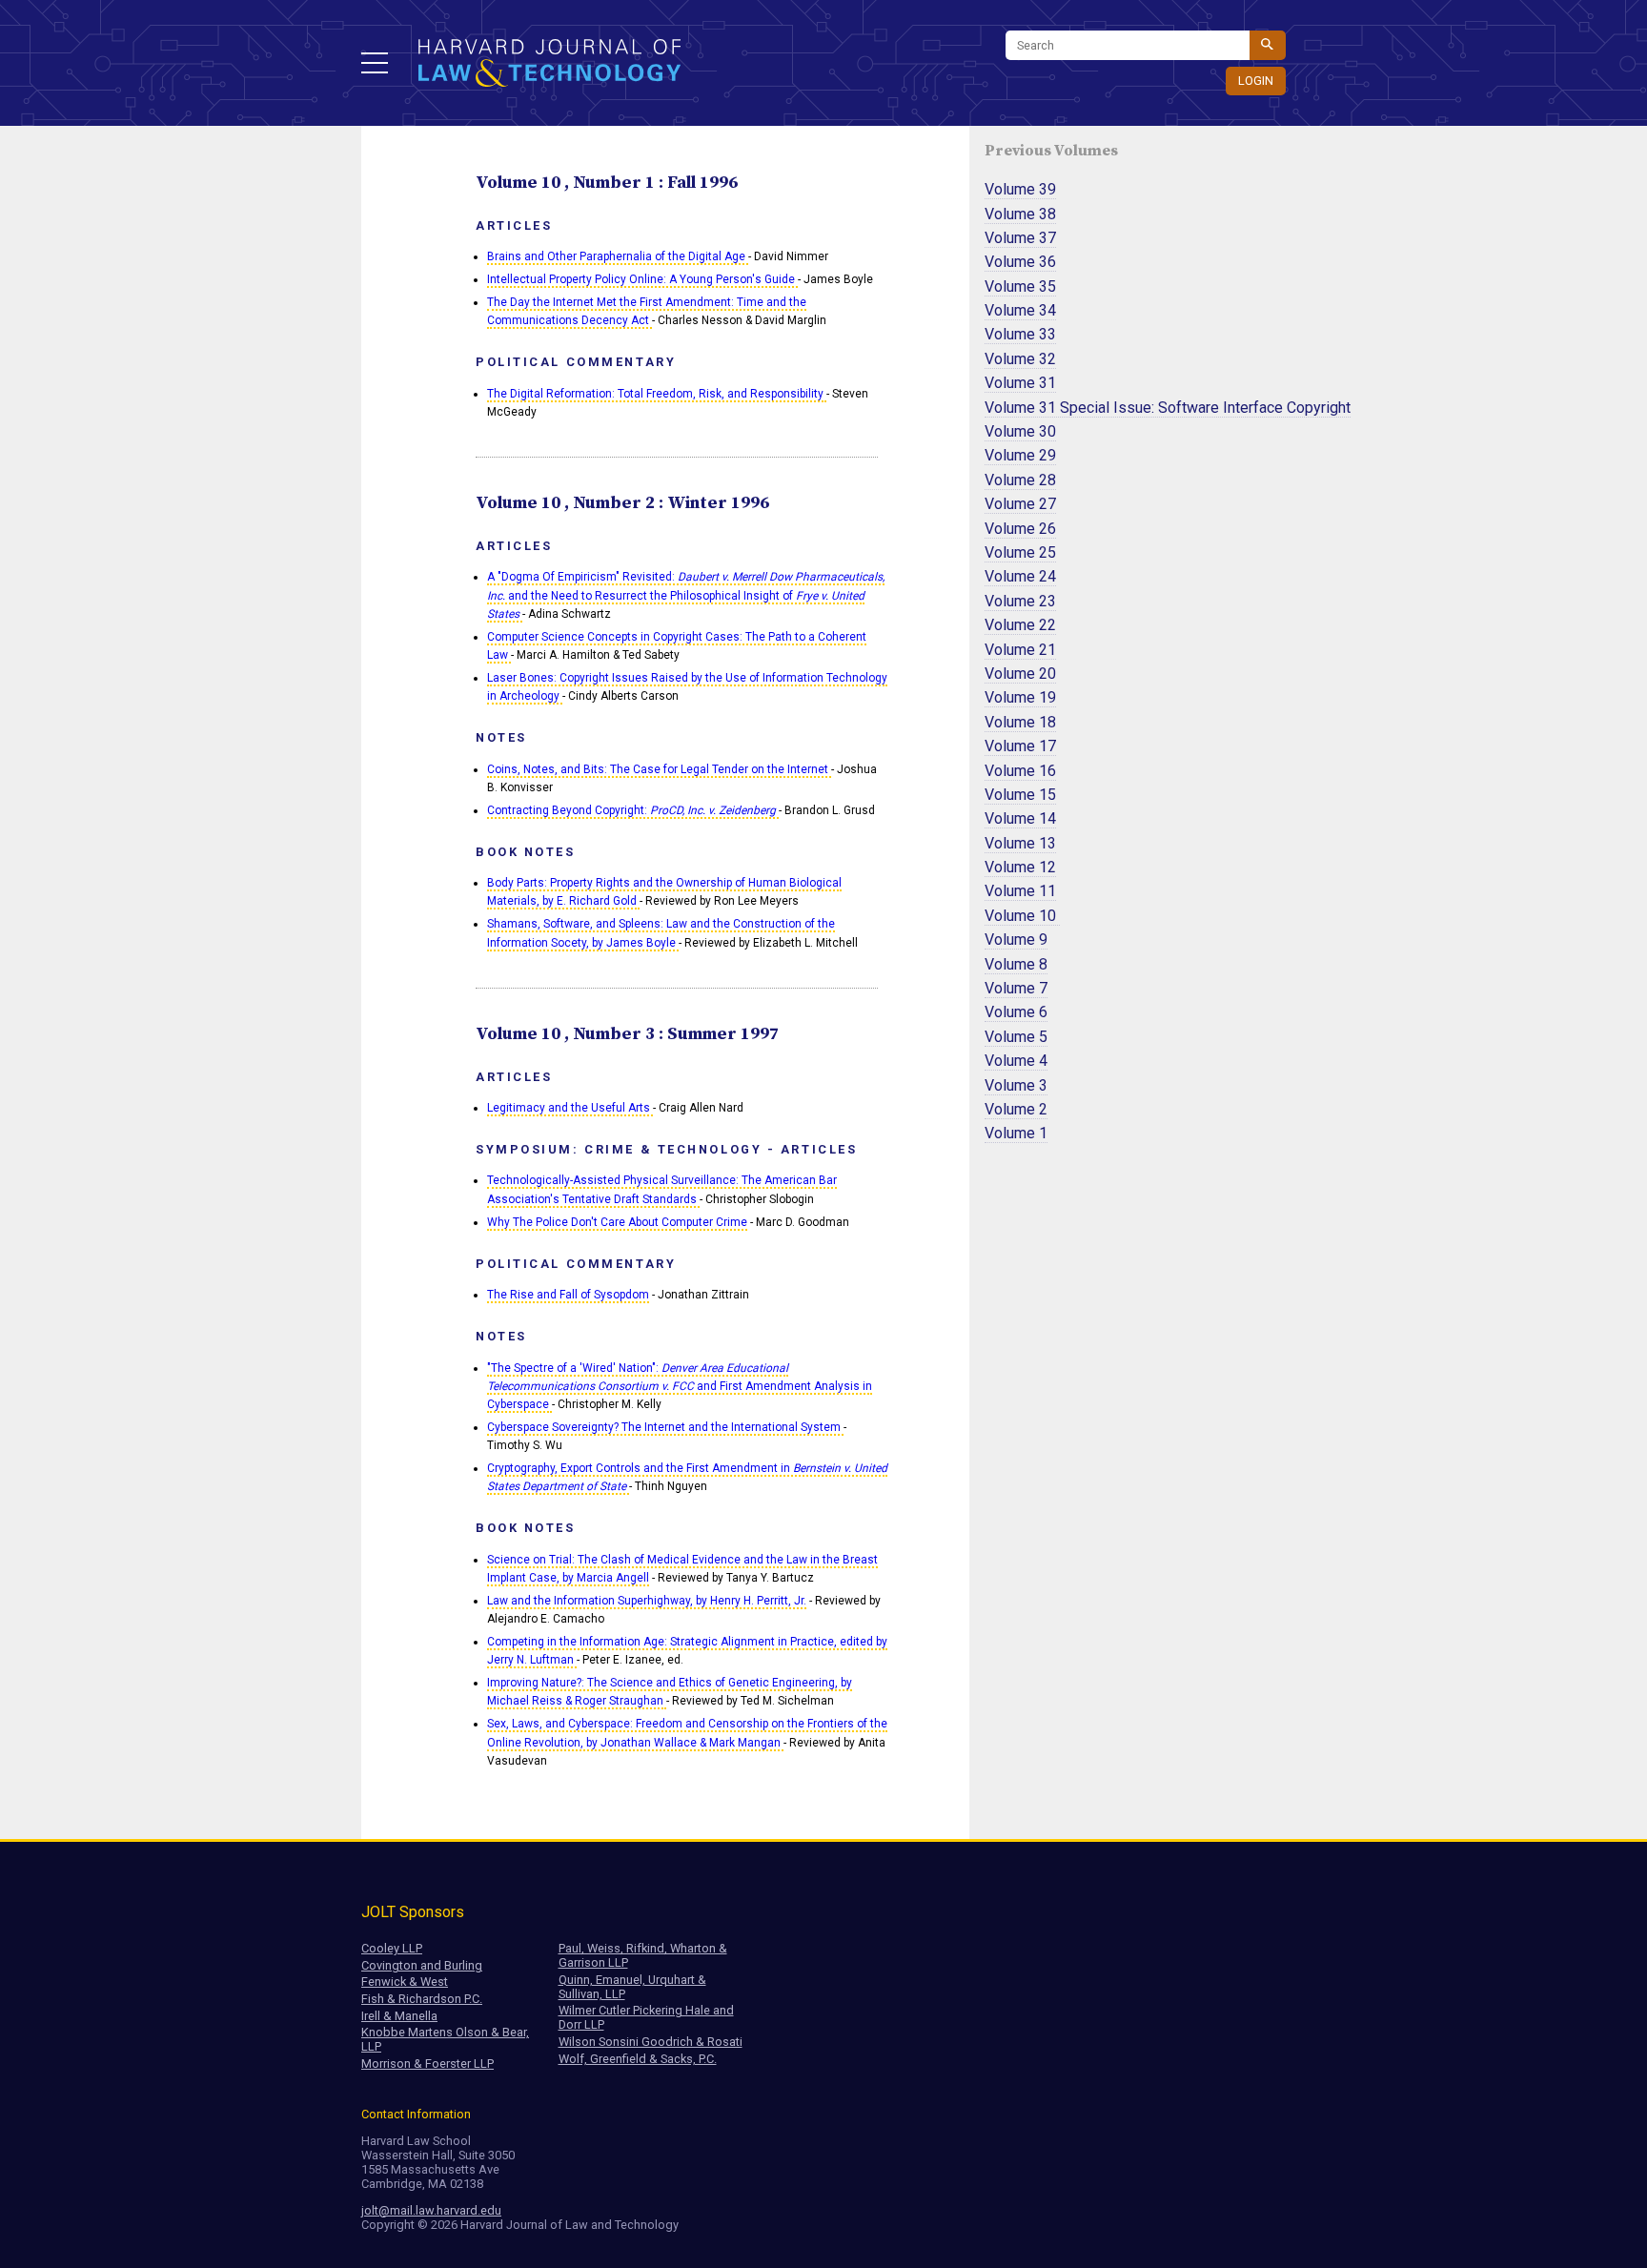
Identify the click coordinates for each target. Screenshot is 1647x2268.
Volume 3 (1016, 1085)
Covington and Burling (422, 1965)
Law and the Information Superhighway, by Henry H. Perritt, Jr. (647, 1601)
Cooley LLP (392, 1948)
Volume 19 (1020, 697)
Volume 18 (1020, 722)
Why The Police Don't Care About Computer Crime (617, 1222)
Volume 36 (1020, 262)
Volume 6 (1016, 1012)
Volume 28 (1020, 480)
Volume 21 (1020, 650)
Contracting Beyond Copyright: (631, 810)
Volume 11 (1020, 891)
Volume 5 (1016, 1037)
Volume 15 (1020, 795)
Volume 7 (1016, 988)
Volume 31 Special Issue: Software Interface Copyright (1168, 408)
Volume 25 (1020, 552)
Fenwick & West (405, 1982)
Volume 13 (1020, 843)
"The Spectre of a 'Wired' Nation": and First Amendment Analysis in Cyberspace (680, 1386)
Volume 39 (1020, 189)
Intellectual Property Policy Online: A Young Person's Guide (642, 279)
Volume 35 (1020, 286)
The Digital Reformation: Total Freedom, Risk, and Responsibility (657, 394)
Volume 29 (1020, 455)
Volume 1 (1016, 1133)
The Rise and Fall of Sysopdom (568, 1295)
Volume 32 (1020, 359)
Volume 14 (1020, 818)
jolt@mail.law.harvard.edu (431, 2210)
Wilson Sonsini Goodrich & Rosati (651, 2042)
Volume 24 (1020, 576)
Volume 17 (1020, 746)
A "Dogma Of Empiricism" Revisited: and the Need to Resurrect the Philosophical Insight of (686, 595)
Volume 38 (1020, 214)
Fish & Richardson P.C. (422, 1999)
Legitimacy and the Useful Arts (570, 1108)
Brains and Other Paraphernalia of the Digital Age (618, 256)
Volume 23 (1020, 601)
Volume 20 (1020, 674)
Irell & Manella (399, 2016)
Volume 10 (1022, 916)
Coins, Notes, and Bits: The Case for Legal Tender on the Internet (659, 769)
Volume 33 (1020, 334)
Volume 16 (1020, 771)
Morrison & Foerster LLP (427, 2064)
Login (1256, 81)
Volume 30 (1020, 431)
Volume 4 (1016, 1061)
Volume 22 (1020, 625)
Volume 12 (1020, 867)
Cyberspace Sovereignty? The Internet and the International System (665, 1427)
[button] (375, 63)
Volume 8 (1016, 964)
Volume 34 (1020, 310)
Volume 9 (1016, 940)
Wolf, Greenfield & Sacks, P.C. (638, 2059)
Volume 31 (1020, 383)
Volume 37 (1020, 238)
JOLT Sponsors (413, 1912)
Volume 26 (1020, 529)
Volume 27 (1020, 504)
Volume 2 (1016, 1109)
